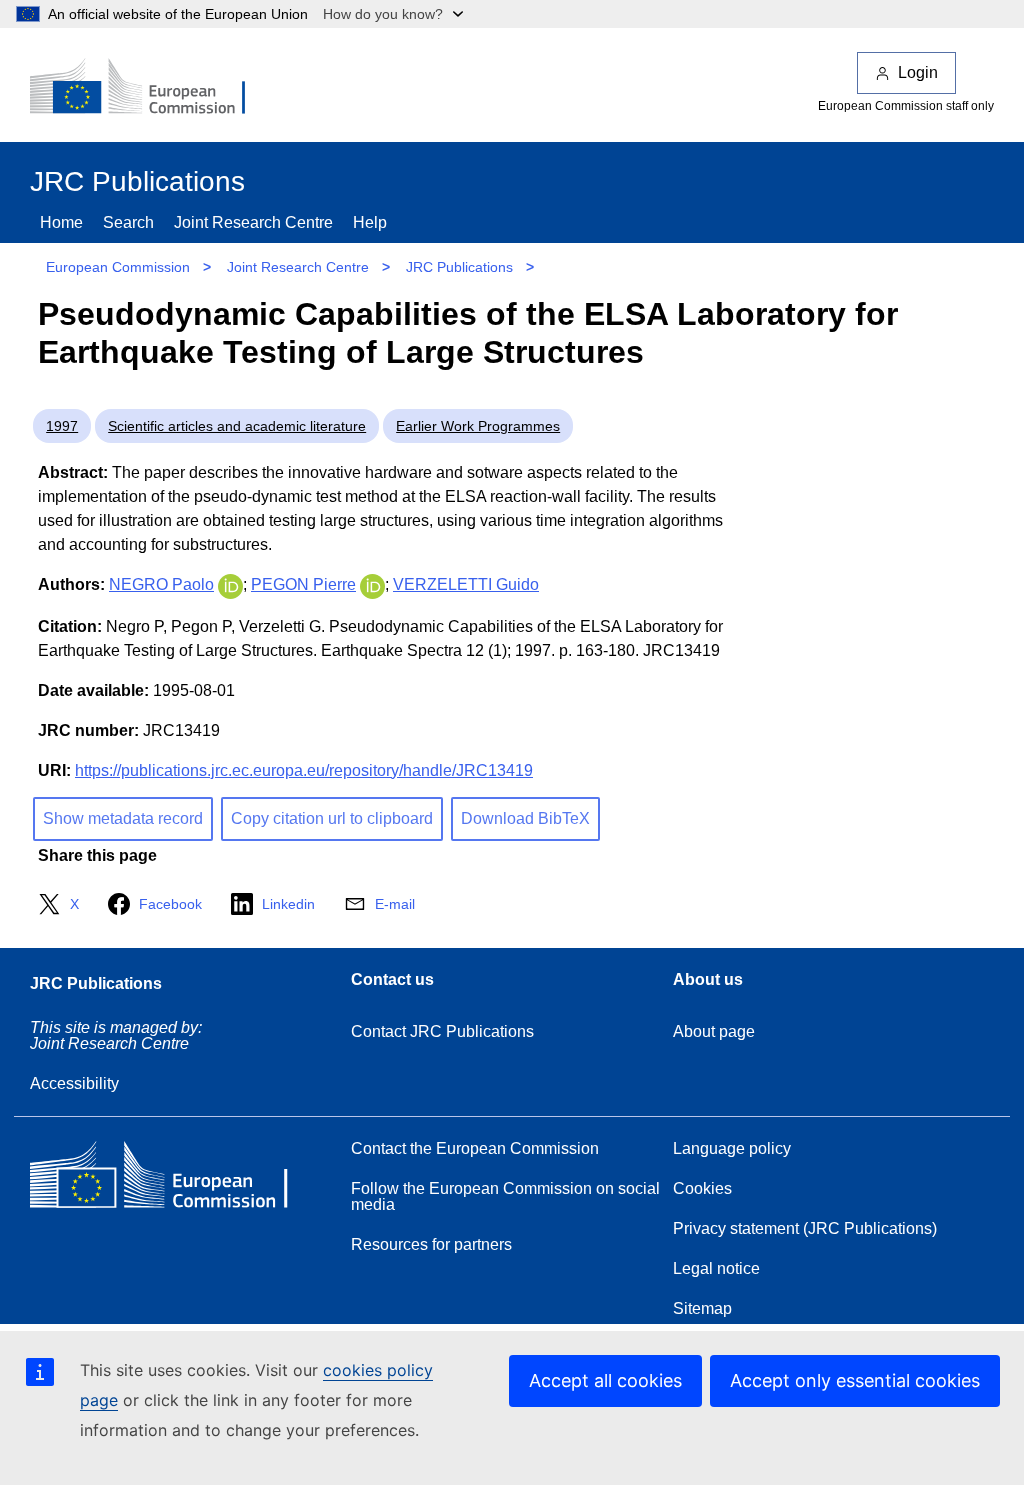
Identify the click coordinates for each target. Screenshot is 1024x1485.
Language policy (732, 1148)
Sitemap (702, 1308)
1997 (62, 426)
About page (714, 1031)
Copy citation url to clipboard (332, 818)
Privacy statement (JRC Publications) (805, 1228)
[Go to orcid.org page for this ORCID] (230, 584)
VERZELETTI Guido (466, 584)
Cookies (702, 1188)
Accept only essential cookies (855, 1380)
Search (128, 222)
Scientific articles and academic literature (237, 426)
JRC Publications (459, 267)
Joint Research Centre (253, 222)
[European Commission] (151, 88)
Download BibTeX (525, 818)
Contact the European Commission (475, 1148)
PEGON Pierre (303, 584)
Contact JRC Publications (442, 1031)
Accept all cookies (605, 1380)
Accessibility (74, 1083)
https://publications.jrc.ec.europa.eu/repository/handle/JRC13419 (304, 770)
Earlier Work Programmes (478, 426)
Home (61, 222)
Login (918, 72)
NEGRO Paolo (161, 584)
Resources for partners (431, 1244)
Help (370, 222)
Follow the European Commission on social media (505, 1196)
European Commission (118, 267)
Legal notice (716, 1268)
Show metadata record (123, 818)
